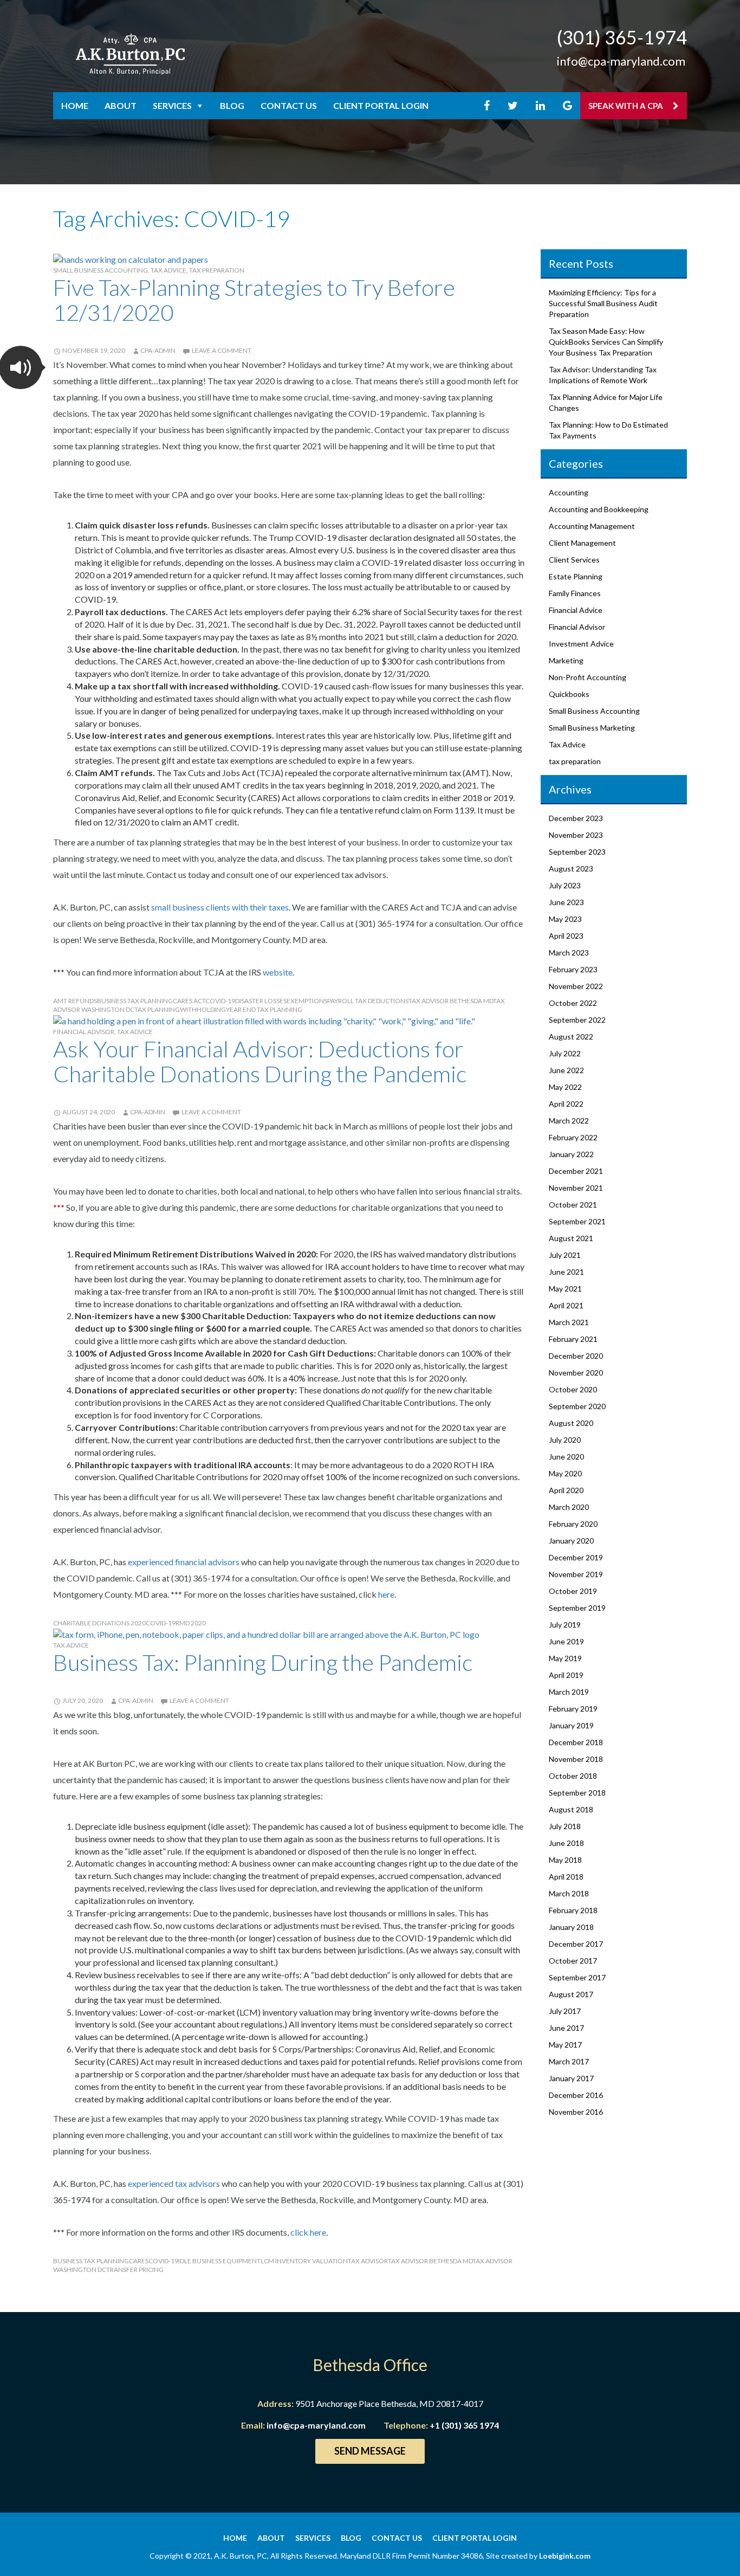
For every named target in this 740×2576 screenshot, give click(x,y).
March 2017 (569, 2061)
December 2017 (576, 1944)
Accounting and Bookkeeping (599, 509)
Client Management (582, 543)
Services (172, 105)
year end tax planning (264, 1009)
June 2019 (566, 1641)
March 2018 (569, 1893)
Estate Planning (576, 576)
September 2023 (577, 852)
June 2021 (566, 1272)
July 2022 (565, 1053)
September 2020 (577, 1406)
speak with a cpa (627, 106)
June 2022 (566, 1070)
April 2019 (566, 1675)
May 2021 (565, 1289)
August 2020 (571, 1423)
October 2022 (573, 1003)
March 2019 (569, 1692)
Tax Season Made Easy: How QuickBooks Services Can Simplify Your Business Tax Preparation (606, 342)
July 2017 (565, 2011)
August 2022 (571, 1037)
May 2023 (565, 919)
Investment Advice (581, 644)
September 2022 (577, 1020)
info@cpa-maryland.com (621, 61)
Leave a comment (222, 350)
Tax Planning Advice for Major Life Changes (606, 402)
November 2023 (576, 835)
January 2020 (571, 1541)
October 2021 (573, 1205)
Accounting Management (592, 526)
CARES (139, 2261)
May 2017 (565, 2045)
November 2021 (576, 1188)
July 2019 (565, 1625)
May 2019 (565, 1658)
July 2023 (565, 885)
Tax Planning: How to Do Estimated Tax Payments (608, 430)
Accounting (569, 492)
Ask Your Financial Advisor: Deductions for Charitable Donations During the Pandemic (260, 1061)
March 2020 (569, 1507)
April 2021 (566, 1305)
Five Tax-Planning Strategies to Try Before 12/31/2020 (254, 300)
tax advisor (368, 2261)
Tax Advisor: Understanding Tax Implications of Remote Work (603, 375)
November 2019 (576, 1574)
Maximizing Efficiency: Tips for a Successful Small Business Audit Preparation (603, 303)
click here (308, 2232)
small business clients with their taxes (220, 907)
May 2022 (565, 1087)
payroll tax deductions (368, 1001)
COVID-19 (220, 1001)
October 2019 (573, 1591)
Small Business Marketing (592, 728)
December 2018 (576, 1742)
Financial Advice (576, 610)
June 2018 (566, 1843)
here (386, 1594)
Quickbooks (569, 694)
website (278, 972)
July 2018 (565, 1826)
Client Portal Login (381, 105)
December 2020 (576, 1356)
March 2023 (569, 953)
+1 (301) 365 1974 (464, 2425)
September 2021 (577, 1221)
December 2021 (576, 1171)
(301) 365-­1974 (622, 37)
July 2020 (565, 1440)
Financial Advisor (84, 1032)
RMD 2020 (191, 1623)
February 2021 (573, 1339)
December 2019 (576, 1557)
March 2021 (569, 1322)
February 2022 (573, 1137)
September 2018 (577, 1793)
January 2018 (571, 1927)
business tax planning (135, 1001)
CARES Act (189, 1001)
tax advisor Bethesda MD (451, 1001)
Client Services (574, 560)
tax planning (157, 1009)
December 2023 (576, 818)
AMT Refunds (75, 1001)
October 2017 (573, 1961)
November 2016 (576, 2112)
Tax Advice (168, 270)
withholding (203, 1009)
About (121, 105)
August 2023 (571, 869)
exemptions (307, 1001)
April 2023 (566, 936)
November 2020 (576, 1373)
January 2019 (571, 1725)
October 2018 (573, 1776)
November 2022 (576, 986)
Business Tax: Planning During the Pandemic (263, 1662)
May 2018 (565, 1860)
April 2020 (566, 1490)
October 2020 (573, 1389)
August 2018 (571, 1809)
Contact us (289, 105)
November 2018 (576, 1759)
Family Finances (575, 593)
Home (75, 105)
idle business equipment (219, 2261)
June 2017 (566, 2028)
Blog (232, 105)
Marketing (566, 660)
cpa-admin (158, 350)
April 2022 (566, 1104)
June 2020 (566, 1457)
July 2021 (565, 1255)
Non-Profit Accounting (588, 677)
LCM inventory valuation (304, 2261)
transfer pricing (135, 2270)
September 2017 (577, 1977)
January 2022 (571, 1154)
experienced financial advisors (184, 1562)
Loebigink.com (565, 2556)
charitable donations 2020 (99, 1623)
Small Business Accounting (100, 270)
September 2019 (577, 1608)
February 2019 (573, 1709)
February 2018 (573, 1910)
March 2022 (569, 1121)
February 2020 (573, 1524)
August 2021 (571, 1238)
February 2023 (573, 969)
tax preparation (217, 270)
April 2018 (566, 1877)
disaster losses (261, 1001)
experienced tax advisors (174, 2183)
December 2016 (576, 2095)
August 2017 (571, 1994)
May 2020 (565, 1473)
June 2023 (566, 902)
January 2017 (571, 2078)
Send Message (370, 2451)
